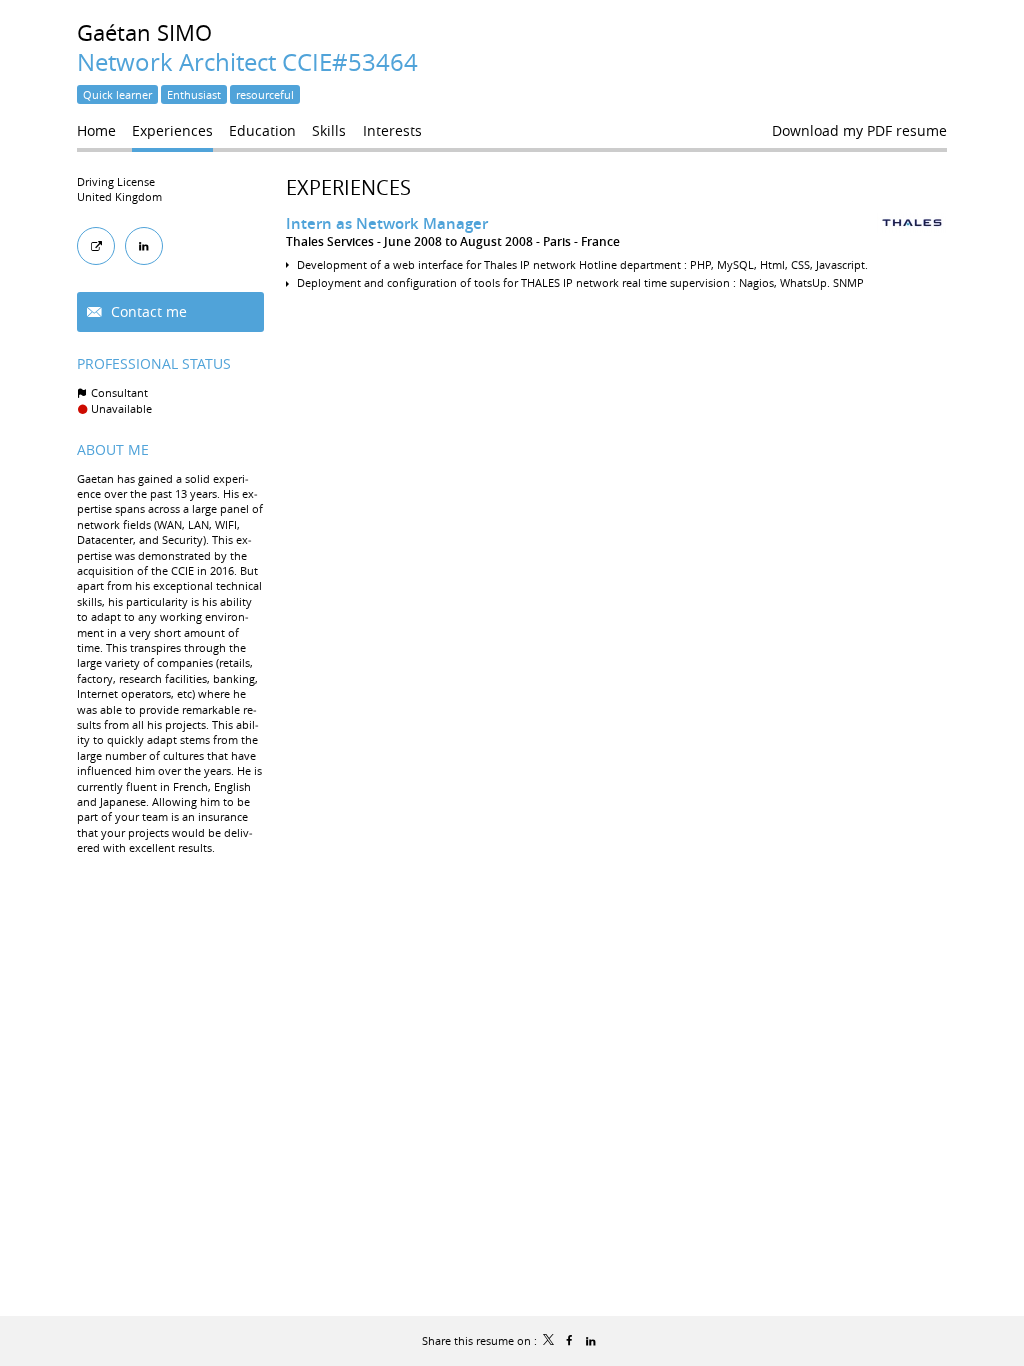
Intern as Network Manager (387, 223)
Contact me (147, 311)
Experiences (348, 187)
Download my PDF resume (859, 130)
